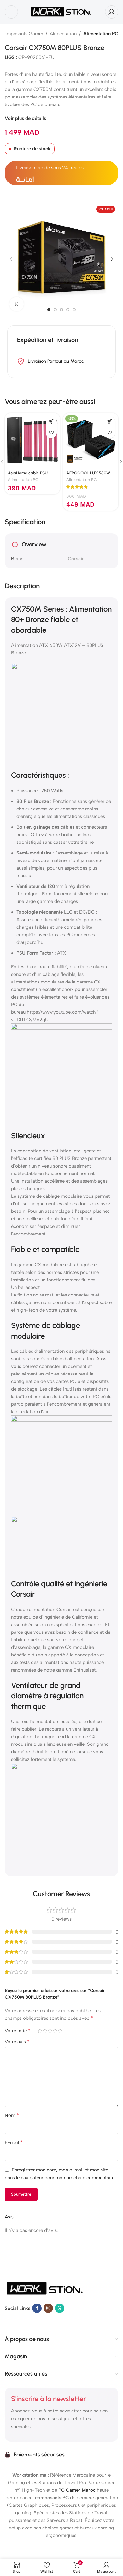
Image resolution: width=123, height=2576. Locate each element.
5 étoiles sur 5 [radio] (60, 2031)
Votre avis (17, 2042)
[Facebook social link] (37, 2308)
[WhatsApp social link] (60, 2308)
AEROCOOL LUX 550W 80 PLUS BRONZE (88, 475)
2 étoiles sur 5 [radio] (45, 2031)
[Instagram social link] (48, 2308)
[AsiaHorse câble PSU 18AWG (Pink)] (32, 441)
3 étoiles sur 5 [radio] (50, 2031)
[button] (11, 259)
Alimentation (63, 34)
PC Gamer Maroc (77, 2490)
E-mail (14, 2142)
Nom (12, 2115)
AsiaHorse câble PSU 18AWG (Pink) (28, 475)
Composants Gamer (22, 34)
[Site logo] (61, 11)
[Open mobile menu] (11, 12)
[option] (49, 310)
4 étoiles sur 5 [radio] (55, 2031)
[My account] (112, 12)
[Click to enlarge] (17, 304)
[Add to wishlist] (51, 433)
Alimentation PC (101, 34)
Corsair (76, 559)
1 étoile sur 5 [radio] (40, 2031)
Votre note (18, 2031)
